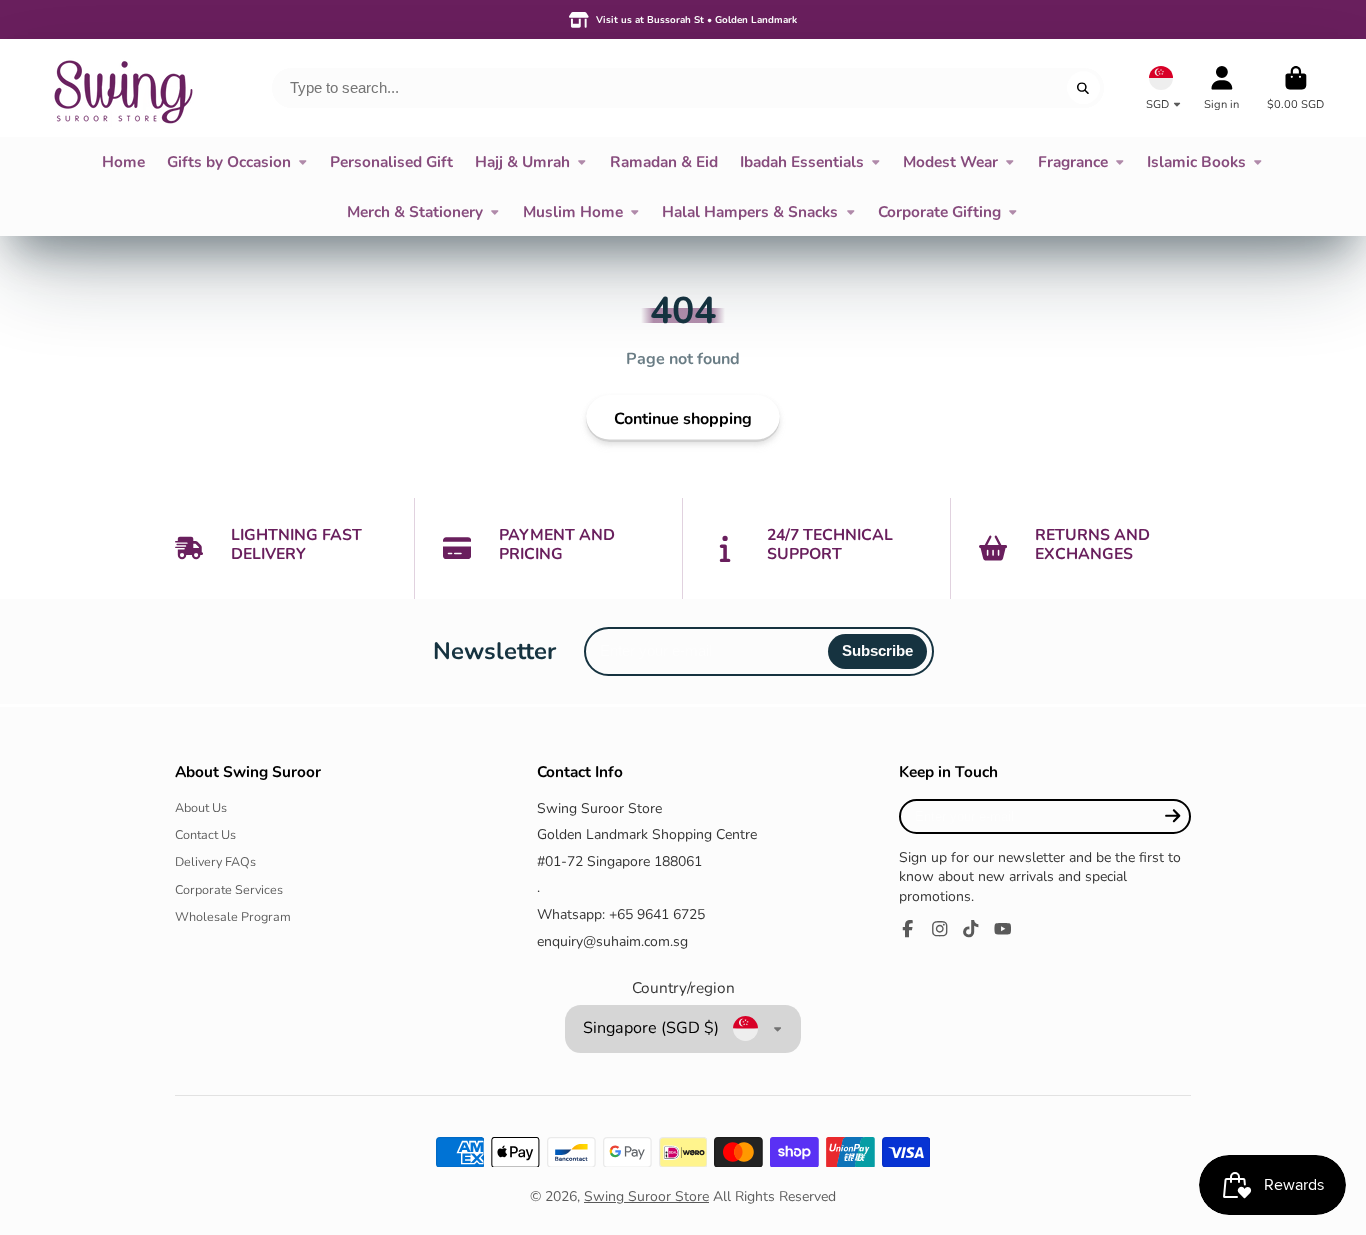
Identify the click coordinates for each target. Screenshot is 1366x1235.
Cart (1295, 87)
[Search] (1084, 88)
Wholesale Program (233, 916)
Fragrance (1073, 161)
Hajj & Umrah (522, 161)
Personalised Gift (391, 161)
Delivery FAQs (215, 861)
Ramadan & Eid (664, 161)
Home (123, 161)
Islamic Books (1196, 161)
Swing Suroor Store (646, 1196)
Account (1221, 87)
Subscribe (877, 650)
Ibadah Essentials (802, 161)
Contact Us (205, 834)
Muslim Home (573, 211)
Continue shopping (683, 419)
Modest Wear (950, 161)
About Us (201, 807)
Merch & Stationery (415, 211)
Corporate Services (229, 889)
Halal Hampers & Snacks (750, 211)
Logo (122, 88)
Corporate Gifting (939, 211)
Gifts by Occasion (229, 161)
